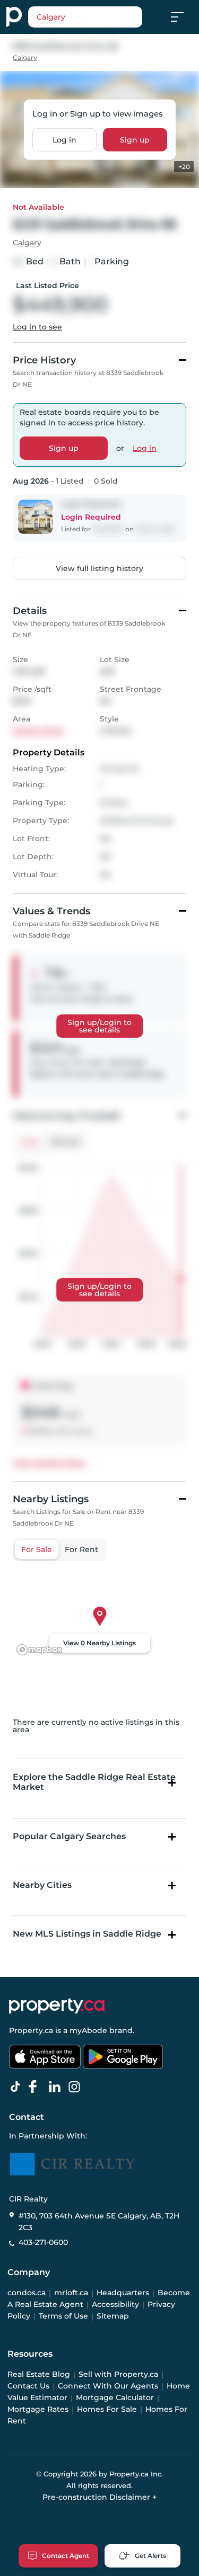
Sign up (135, 140)
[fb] (37, 2087)
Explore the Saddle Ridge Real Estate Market (94, 1782)
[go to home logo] (57, 2006)
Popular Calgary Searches (69, 1836)
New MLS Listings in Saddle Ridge (87, 1934)
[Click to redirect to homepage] (14, 17)
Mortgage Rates (38, 2410)
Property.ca (31, 2030)
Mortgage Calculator (115, 2398)
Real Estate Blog (39, 2375)
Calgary (25, 57)
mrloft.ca (71, 2293)
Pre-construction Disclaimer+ (99, 2497)
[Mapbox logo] (39, 1650)
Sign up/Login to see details (99, 1026)
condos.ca (27, 2293)
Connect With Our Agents (108, 2386)
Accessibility (115, 2305)
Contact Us (28, 2386)
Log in (64, 140)
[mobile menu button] (183, 17)
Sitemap (113, 2316)
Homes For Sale (107, 2410)
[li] (57, 2087)
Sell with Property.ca (118, 2375)
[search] (85, 17)
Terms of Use (63, 2316)
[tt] (18, 2087)
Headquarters (123, 2293)
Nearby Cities (42, 1885)
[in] (76, 2087)
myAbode (88, 2030)
